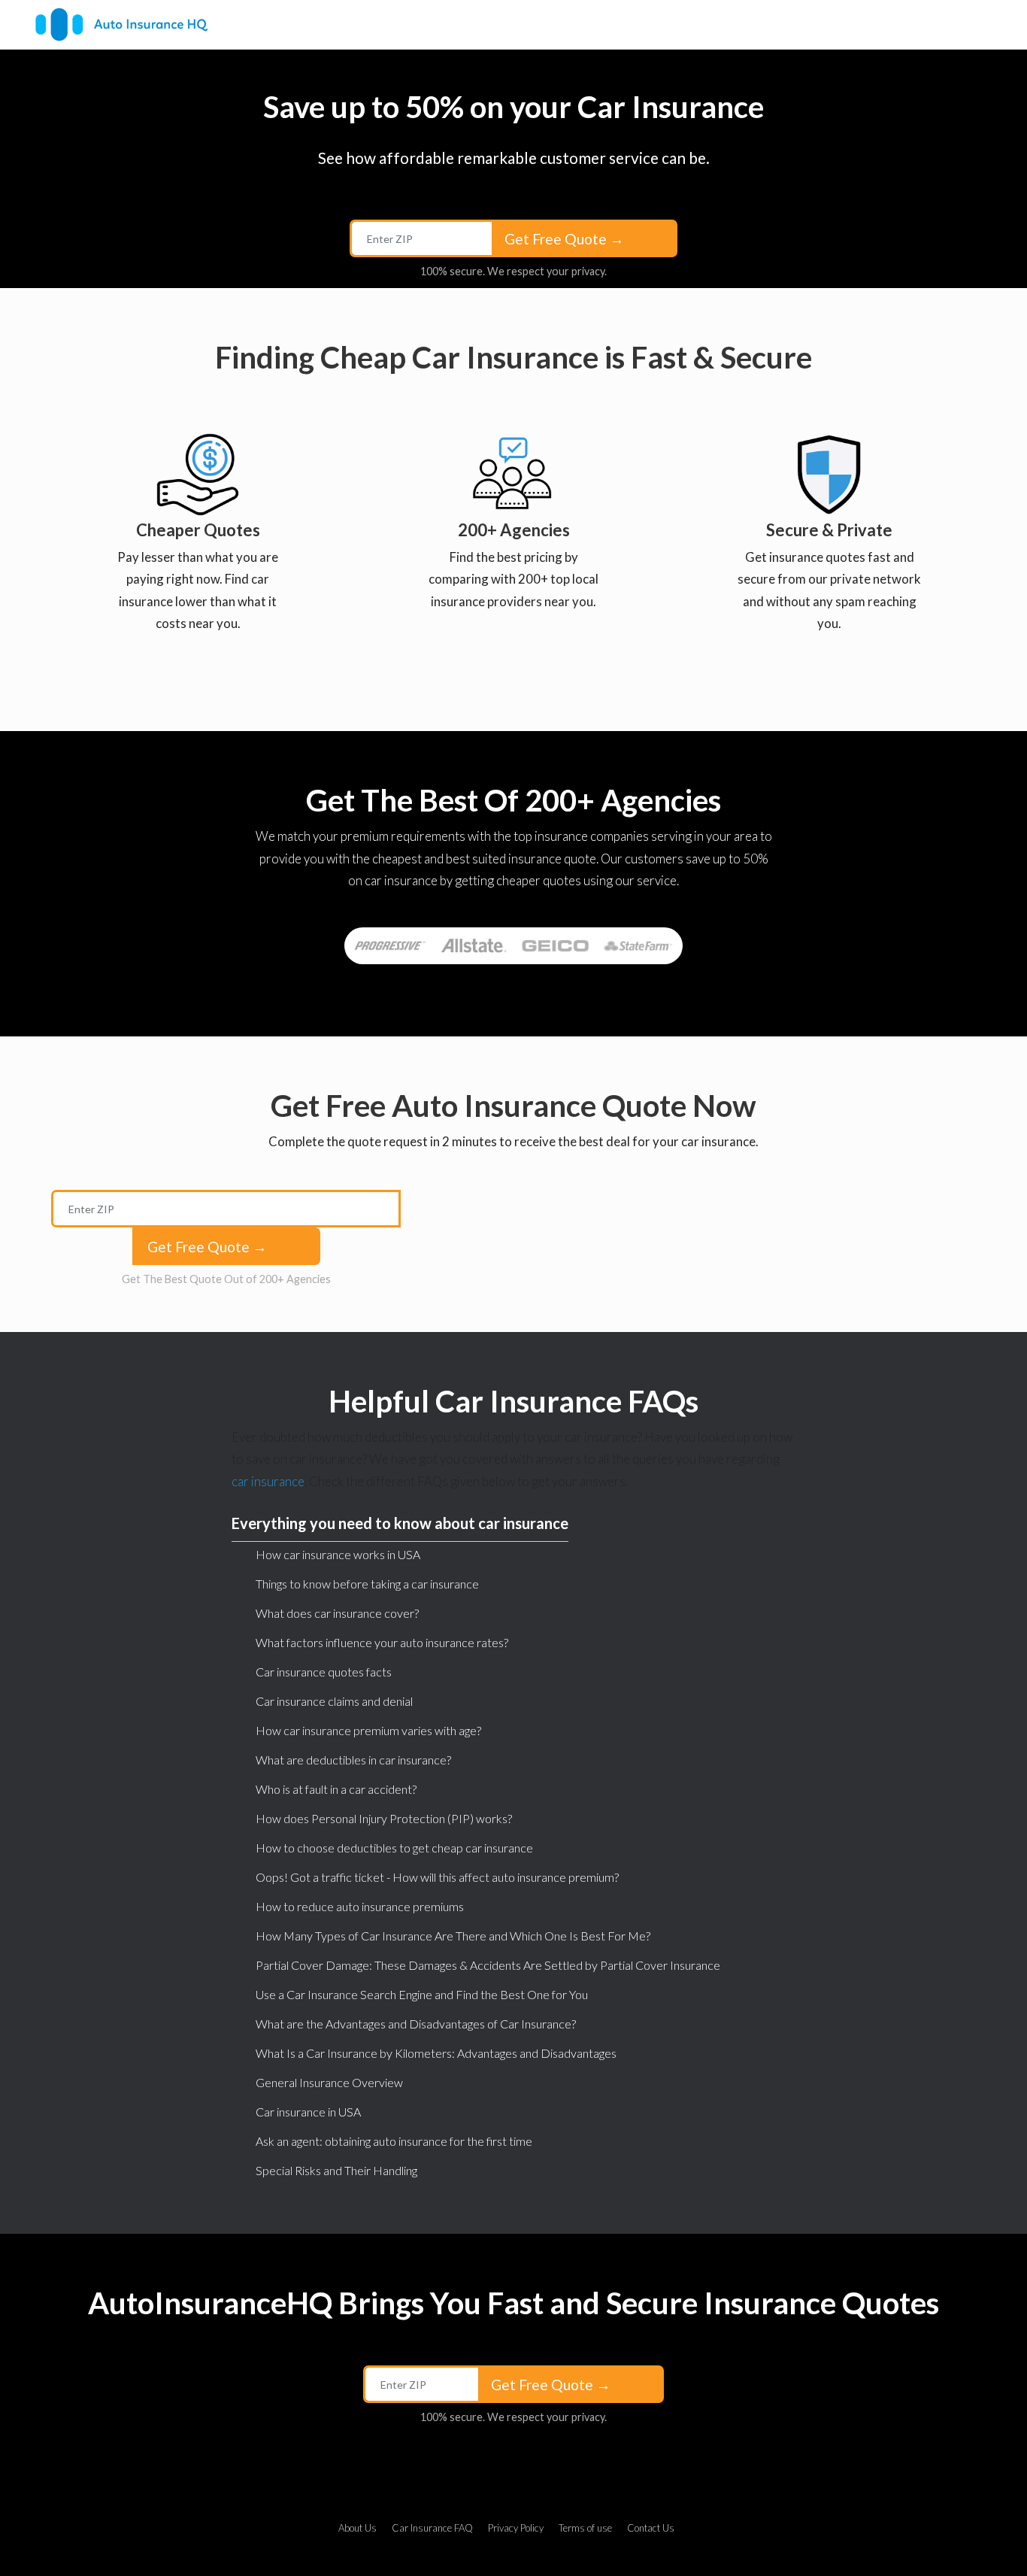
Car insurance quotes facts (324, 1672)
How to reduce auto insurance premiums (360, 1906)
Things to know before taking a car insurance (367, 1584)
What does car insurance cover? (337, 1613)
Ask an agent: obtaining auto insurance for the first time (394, 2141)
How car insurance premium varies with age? (368, 1730)
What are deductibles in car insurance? (353, 1760)
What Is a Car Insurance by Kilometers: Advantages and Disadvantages (436, 2053)
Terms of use (585, 2528)
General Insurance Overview (329, 2082)
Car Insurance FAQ (432, 2528)
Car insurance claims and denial (334, 1701)
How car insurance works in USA (338, 1554)
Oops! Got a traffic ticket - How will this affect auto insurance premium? (437, 1877)
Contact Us (651, 2528)
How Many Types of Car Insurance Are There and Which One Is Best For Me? (453, 1936)
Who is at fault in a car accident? (336, 1789)
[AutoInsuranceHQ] (121, 24)
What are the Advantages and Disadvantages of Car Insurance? (416, 2024)
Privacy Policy (516, 2528)
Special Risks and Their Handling (336, 2170)
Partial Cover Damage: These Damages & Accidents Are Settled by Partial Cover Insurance (488, 1965)
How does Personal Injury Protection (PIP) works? (384, 1818)
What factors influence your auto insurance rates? (382, 1642)
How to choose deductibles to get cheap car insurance (394, 1848)
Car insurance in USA (308, 2112)
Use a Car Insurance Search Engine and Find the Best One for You (422, 1994)
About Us (357, 2528)
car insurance (268, 1481)
